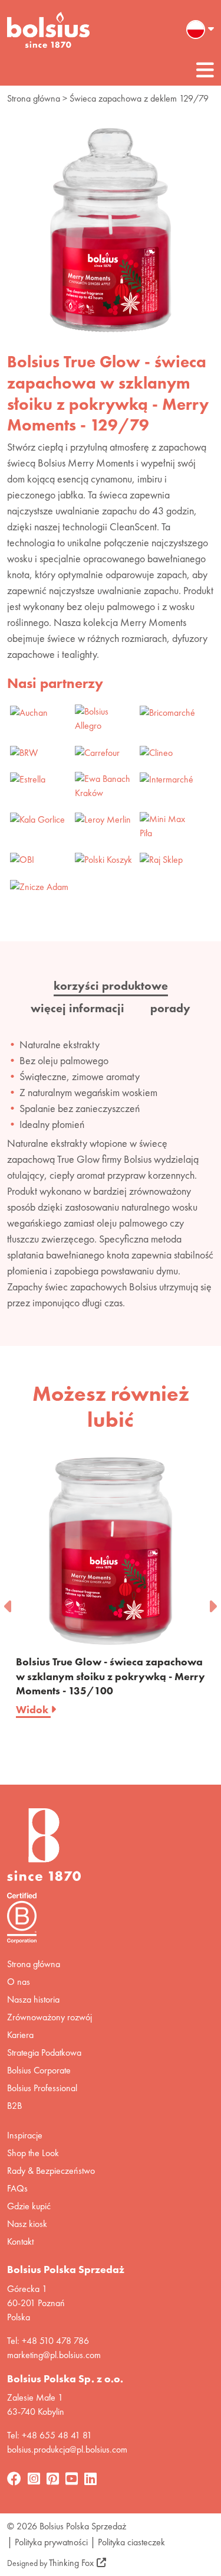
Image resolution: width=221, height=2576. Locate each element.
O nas (19, 1982)
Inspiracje (25, 2135)
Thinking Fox (71, 2563)
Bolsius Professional (42, 2088)
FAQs (17, 2188)
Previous (9, 1603)
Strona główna (34, 98)
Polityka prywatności (51, 2542)
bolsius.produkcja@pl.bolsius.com (67, 2449)
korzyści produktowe (111, 986)
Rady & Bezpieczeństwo (51, 2171)
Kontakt (20, 2241)
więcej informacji (77, 1008)
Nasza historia (33, 1999)
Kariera (20, 2035)
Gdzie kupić (29, 2206)
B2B (14, 2106)
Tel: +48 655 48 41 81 (50, 2435)
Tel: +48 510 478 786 (48, 2341)
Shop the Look (33, 2153)
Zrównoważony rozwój (50, 2017)
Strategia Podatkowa (44, 2052)
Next (212, 1603)
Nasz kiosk (27, 2224)
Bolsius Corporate (39, 2070)
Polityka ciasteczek (131, 2542)
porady (170, 1008)
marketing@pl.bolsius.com (54, 2355)
